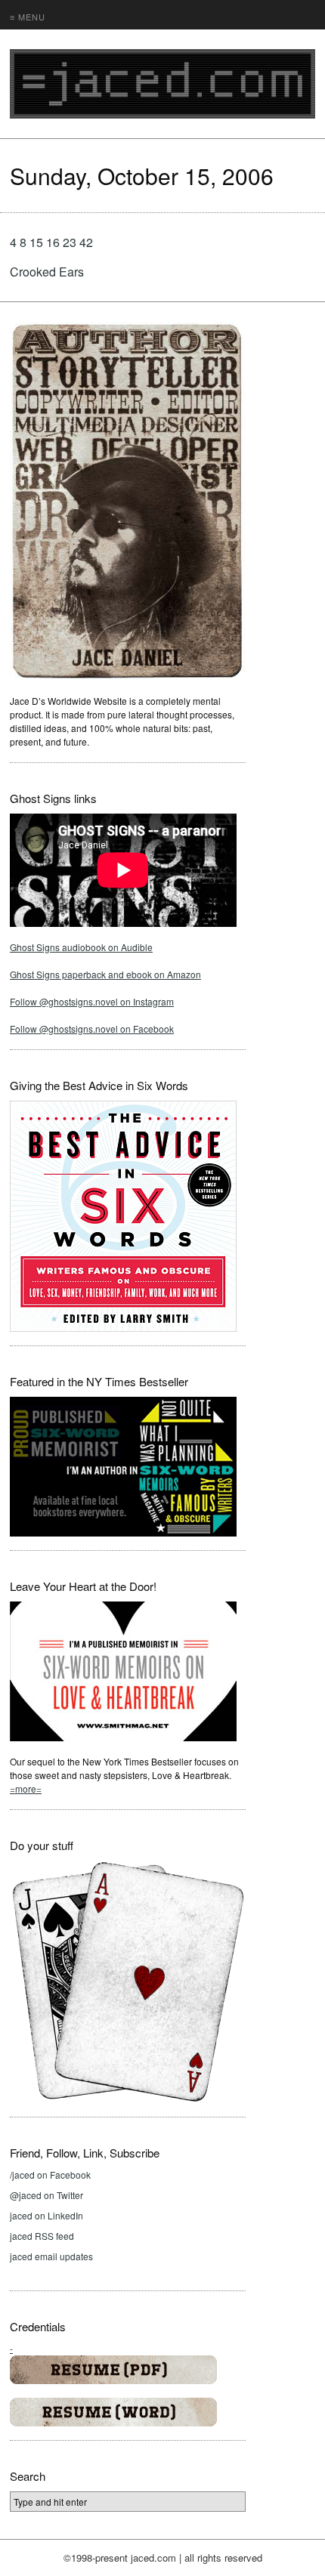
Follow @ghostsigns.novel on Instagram (92, 1001)
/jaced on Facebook (50, 2174)
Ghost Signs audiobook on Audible (81, 947)
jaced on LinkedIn (46, 2215)
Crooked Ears (47, 272)
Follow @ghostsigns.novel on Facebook (92, 1029)
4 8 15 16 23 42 (51, 242)
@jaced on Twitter (46, 2195)
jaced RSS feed (42, 2236)
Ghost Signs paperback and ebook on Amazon (105, 974)
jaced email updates (51, 2256)
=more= (26, 1788)
